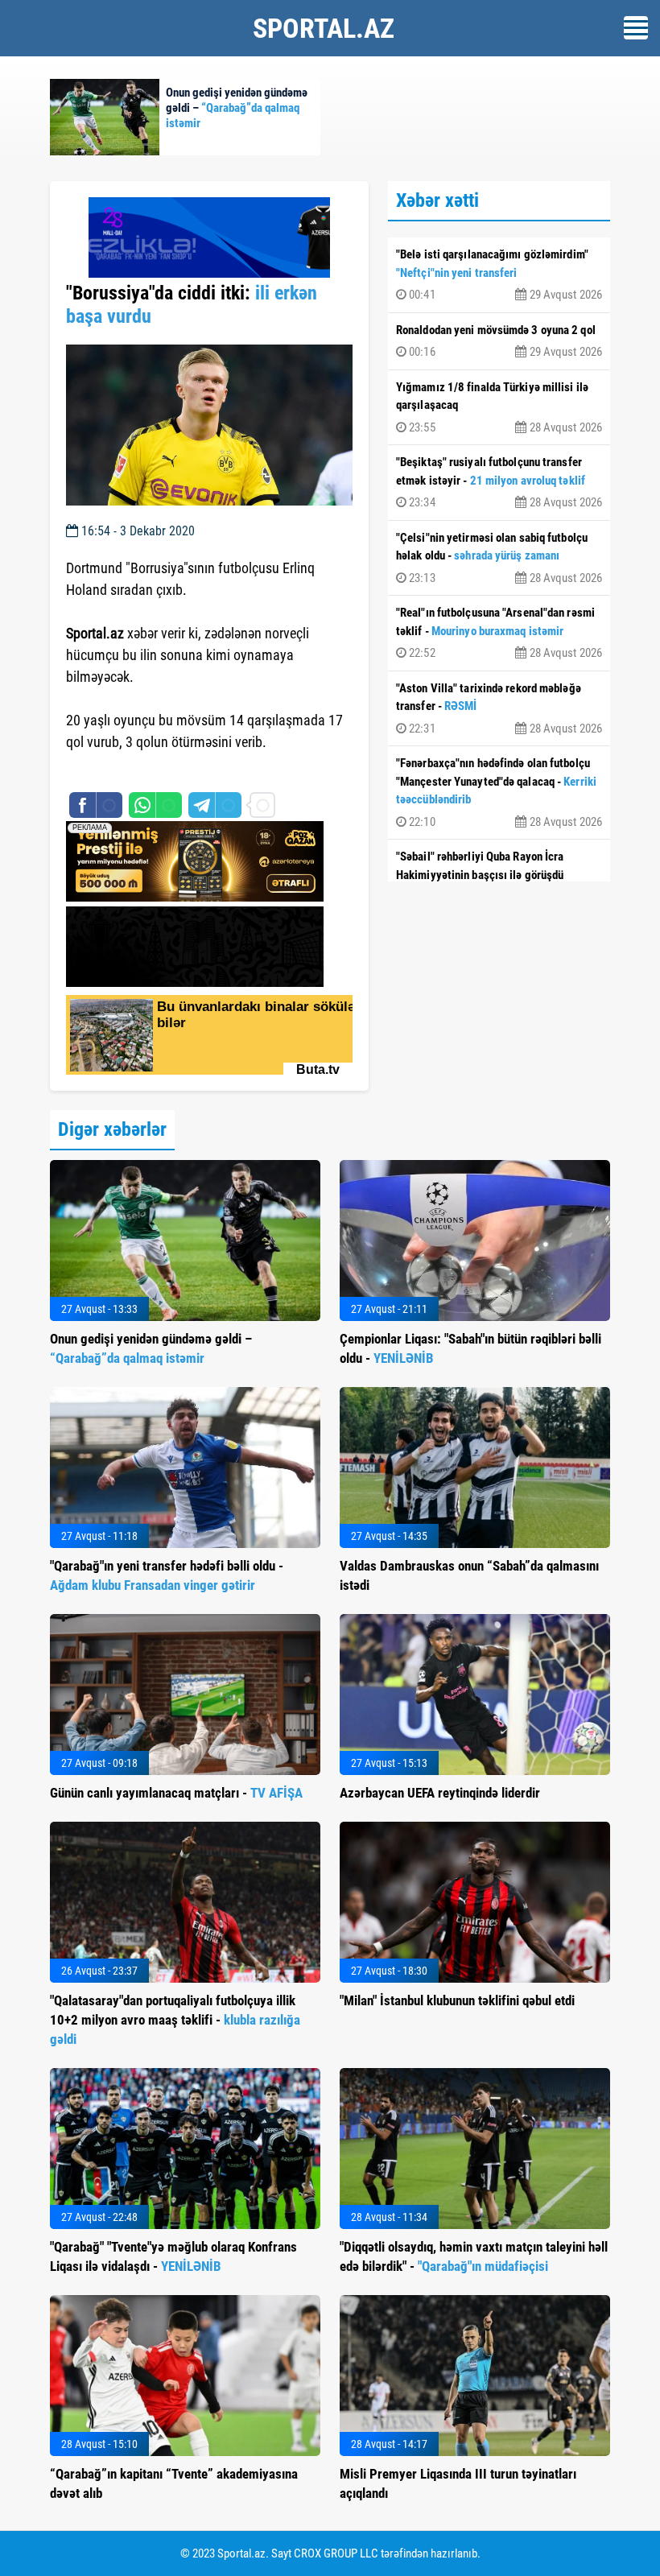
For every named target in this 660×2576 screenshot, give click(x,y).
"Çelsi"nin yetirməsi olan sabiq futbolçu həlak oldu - (499, 558)
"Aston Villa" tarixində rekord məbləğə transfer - (499, 708)
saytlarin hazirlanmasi (132, 771)
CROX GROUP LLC (336, 2553)
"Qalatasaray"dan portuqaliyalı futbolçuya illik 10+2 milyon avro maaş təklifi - (175, 2020)
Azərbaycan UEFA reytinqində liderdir (440, 1793)
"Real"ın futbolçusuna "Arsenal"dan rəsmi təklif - (499, 633)
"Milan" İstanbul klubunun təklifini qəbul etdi (457, 2000)
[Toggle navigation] (636, 28)
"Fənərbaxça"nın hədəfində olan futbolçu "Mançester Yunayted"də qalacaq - (499, 793)
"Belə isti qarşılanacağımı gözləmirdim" (499, 275)
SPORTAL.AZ (324, 28)
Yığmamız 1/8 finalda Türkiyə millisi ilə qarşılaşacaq (499, 407)
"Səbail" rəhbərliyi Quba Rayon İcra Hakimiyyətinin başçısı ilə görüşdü (499, 877)
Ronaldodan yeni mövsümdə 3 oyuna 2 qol (499, 341)
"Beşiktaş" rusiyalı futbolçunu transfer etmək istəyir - (499, 482)
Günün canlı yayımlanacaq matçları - (176, 1793)
